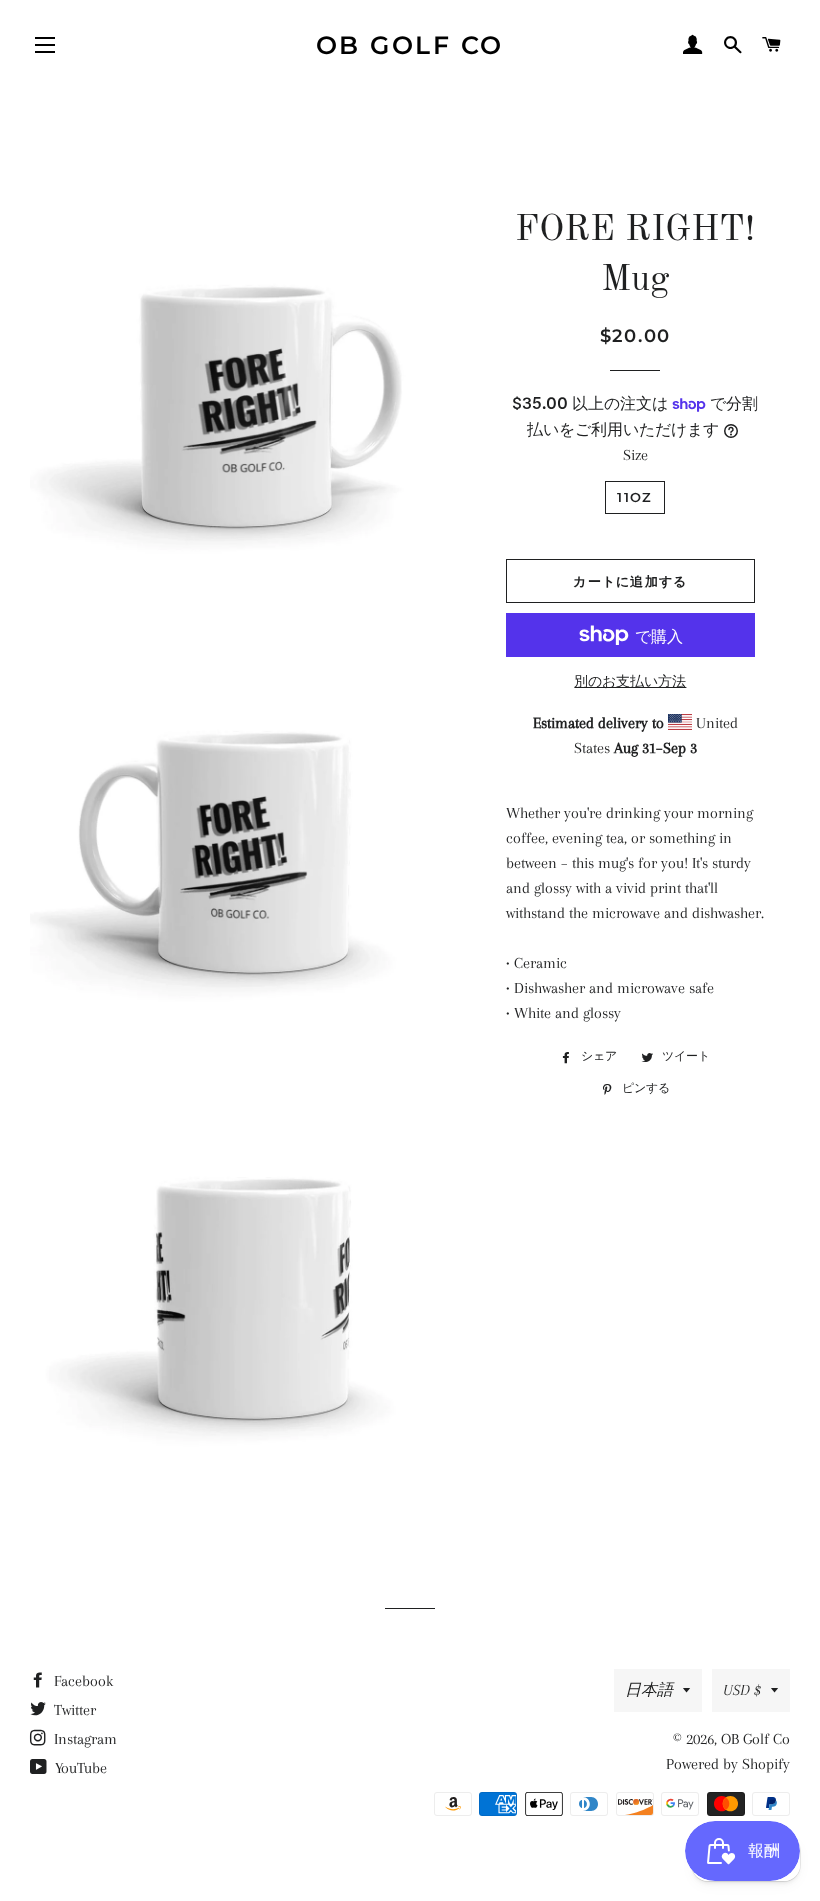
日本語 (649, 1690)
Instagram (83, 1739)
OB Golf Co (410, 45)
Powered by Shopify (728, 1764)
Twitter (73, 1710)
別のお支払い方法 (630, 681)
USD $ (742, 1690)
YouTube (79, 1768)
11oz (634, 497)
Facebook (81, 1681)
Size (635, 455)
